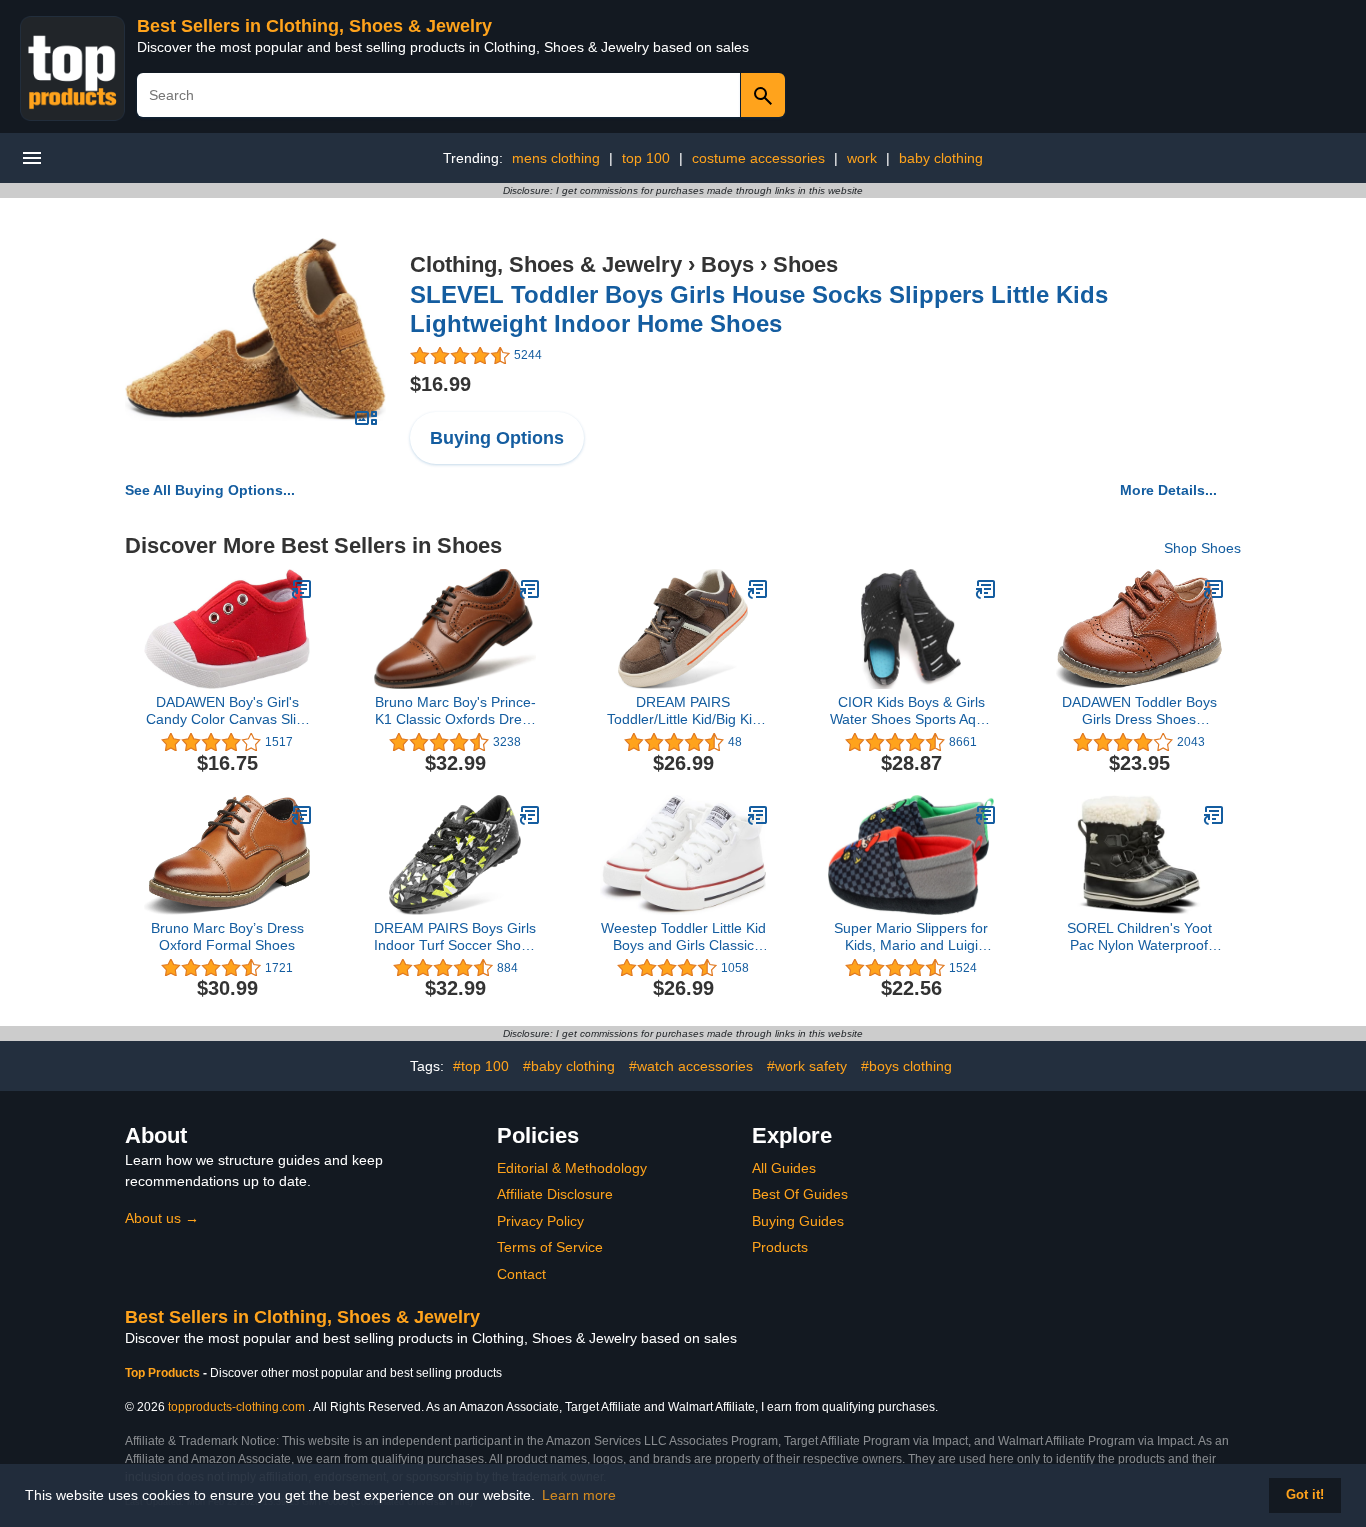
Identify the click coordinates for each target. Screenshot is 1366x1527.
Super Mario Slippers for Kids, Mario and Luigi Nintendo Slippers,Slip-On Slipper (911, 937)
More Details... (1168, 490)
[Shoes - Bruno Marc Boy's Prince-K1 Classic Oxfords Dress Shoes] (530, 589)
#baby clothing (569, 1066)
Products (780, 1247)
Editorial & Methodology (572, 1168)
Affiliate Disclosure (555, 1194)
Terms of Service (550, 1247)
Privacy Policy (540, 1221)
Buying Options (497, 438)
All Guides (784, 1168)
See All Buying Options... (210, 490)
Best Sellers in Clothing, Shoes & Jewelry (314, 26)
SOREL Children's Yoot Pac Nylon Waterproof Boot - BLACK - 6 (1139, 937)
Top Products (164, 1373)
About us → (162, 1218)
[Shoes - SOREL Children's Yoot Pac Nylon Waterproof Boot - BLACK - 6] (1214, 815)
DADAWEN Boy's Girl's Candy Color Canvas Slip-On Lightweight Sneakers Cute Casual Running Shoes (227, 711)
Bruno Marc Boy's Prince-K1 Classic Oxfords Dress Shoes (455, 711)
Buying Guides (798, 1221)
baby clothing (941, 158)
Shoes (805, 264)
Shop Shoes (1202, 548)
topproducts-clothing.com (236, 1407)
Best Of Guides (800, 1194)
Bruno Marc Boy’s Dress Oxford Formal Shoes (227, 936)
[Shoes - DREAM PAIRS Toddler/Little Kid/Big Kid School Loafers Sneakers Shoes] (758, 589)
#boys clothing (906, 1066)
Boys (727, 264)
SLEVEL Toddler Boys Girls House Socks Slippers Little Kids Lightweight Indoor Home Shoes (759, 309)
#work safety (807, 1066)
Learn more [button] (579, 1495)
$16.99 (440, 384)
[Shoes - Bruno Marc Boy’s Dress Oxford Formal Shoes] (302, 815)
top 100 (646, 158)
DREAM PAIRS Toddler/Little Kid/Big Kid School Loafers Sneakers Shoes (683, 711)
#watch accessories (691, 1066)
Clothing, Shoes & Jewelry (546, 264)
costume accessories (758, 158)
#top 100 (481, 1066)
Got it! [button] (1305, 1495)
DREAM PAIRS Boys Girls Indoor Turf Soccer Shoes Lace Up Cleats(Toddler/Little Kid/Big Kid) (455, 937)
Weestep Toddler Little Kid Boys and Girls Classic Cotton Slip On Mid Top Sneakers (683, 937)
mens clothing (556, 158)
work (862, 158)
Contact (521, 1274)
